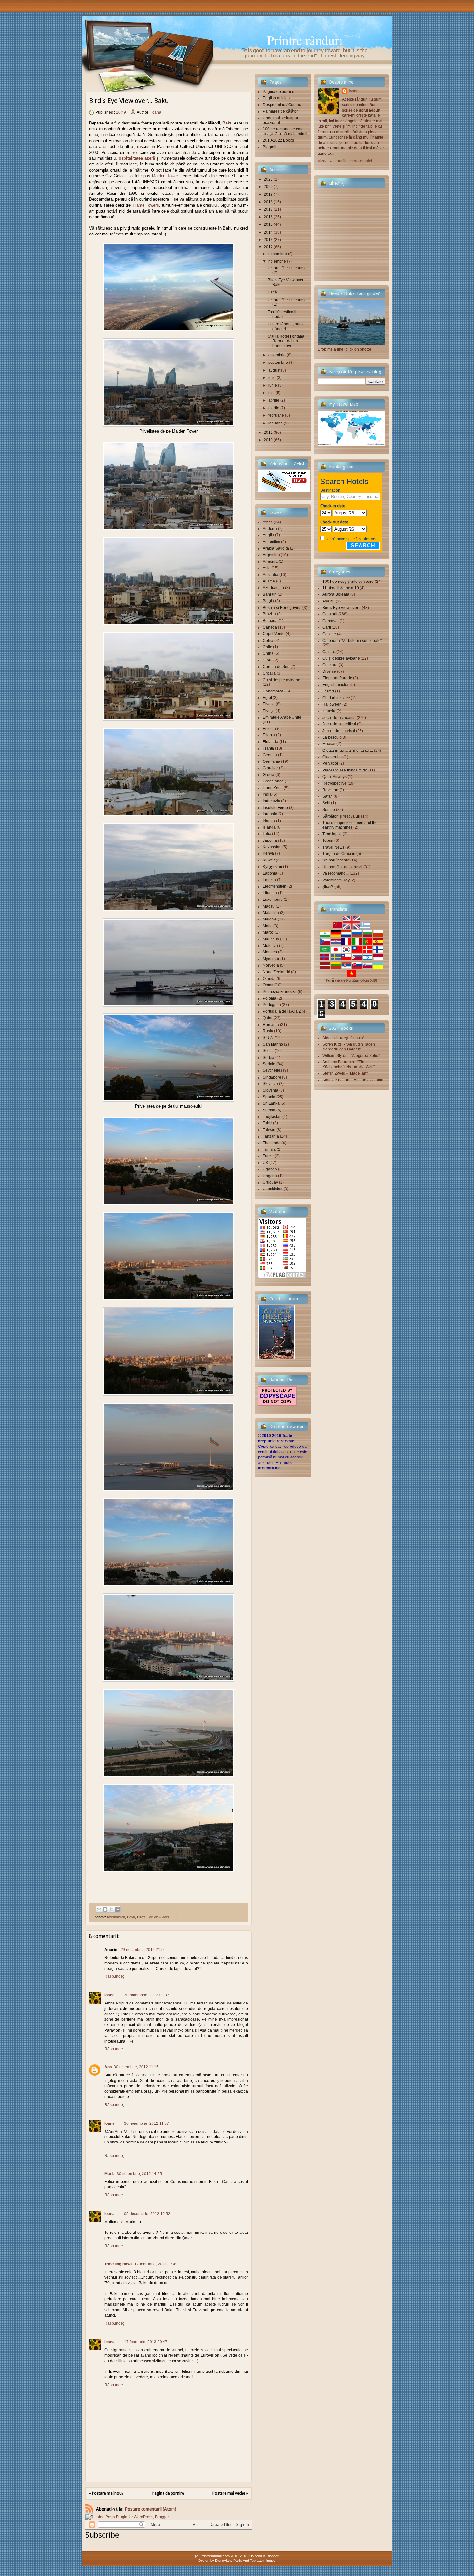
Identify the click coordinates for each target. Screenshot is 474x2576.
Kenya (268, 853)
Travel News (333, 847)
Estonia (269, 729)
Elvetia (269, 704)
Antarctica (272, 542)
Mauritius (271, 939)
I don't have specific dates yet (351, 539)
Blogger (272, 2556)
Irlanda (269, 821)
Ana (108, 2067)
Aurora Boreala (336, 594)
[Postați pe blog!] (105, 1909)
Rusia (268, 1031)
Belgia (268, 601)
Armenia (270, 562)
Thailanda (272, 1143)
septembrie (278, 363)
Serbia (269, 1058)
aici (278, 1468)
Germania (272, 761)
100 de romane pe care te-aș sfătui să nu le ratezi (285, 131)
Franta (268, 748)
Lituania (270, 893)
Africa (268, 522)
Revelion (330, 790)
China (268, 653)
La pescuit (331, 737)
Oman (268, 985)
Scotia (268, 1051)
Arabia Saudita (276, 548)
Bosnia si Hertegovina (282, 608)
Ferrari (328, 691)
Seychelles (272, 1070)
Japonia (270, 840)
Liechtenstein (275, 886)
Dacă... (274, 292)
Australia (271, 575)
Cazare (329, 652)
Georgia (270, 755)
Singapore (272, 1077)
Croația (269, 673)
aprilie (274, 400)
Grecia (269, 775)
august (274, 370)
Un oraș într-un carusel (342, 867)
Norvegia (271, 965)
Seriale (269, 1064)
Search (363, 546)
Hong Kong (273, 788)
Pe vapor (330, 763)
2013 (268, 240)
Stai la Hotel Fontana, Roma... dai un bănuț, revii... (286, 341)
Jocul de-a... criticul (339, 724)
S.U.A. (268, 1038)
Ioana (156, 112)
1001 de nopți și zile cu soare (348, 582)
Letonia (269, 880)
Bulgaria (270, 621)
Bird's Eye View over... (154, 1917)
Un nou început (336, 860)
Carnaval (331, 621)
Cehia (268, 641)
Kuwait (269, 860)
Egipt (267, 698)
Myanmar (271, 959)
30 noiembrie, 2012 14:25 (139, 2174)
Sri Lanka (271, 1103)
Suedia (269, 1110)
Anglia (268, 535)
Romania (271, 1025)
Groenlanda (273, 781)
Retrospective (335, 783)
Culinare (330, 665)
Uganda (270, 1169)
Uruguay (270, 1182)
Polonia (270, 998)
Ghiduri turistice (336, 698)
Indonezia (272, 801)
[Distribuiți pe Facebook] (117, 1909)
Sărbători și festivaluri (341, 816)
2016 (268, 217)
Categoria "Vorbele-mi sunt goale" (352, 641)
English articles (276, 98)
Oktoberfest (332, 757)
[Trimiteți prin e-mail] (99, 1909)
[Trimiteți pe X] (111, 1909)
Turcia (268, 1156)
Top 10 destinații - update (283, 314)
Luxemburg (273, 900)
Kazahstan (272, 847)
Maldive (270, 919)
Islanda (269, 827)
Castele (329, 634)
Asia (267, 568)
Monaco (270, 952)
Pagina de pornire (168, 2493)
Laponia (270, 873)
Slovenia (271, 1090)
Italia (267, 834)
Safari (328, 796)
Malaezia (271, 913)
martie (274, 408)
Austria (269, 581)
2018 (268, 202)
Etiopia (269, 735)
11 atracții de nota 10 (341, 588)
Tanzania (271, 1136)
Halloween (332, 704)
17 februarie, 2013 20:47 (146, 2342)
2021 (268, 179)
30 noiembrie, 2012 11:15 (136, 2067)
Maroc (268, 932)
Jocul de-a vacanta (339, 718)
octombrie (277, 355)
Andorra (270, 529)
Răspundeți (115, 1976)
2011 (268, 433)
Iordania (270, 814)
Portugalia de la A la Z (282, 1011)
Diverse (329, 671)
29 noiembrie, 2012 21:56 (143, 1950)
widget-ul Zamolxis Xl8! (356, 980)
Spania (269, 1097)
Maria (110, 2174)
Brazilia (269, 614)
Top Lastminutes (263, 2561)
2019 (268, 194)
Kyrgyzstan (272, 867)
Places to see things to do (345, 770)
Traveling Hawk (118, 2264)
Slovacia (270, 1084)
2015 (268, 224)
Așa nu (329, 601)
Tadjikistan (272, 1117)
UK (266, 1163)
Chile (267, 647)
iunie (273, 385)
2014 (268, 232)
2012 (268, 247)
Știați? (328, 887)
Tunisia (269, 1149)
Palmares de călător (280, 111)
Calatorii (330, 614)
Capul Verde (274, 634)
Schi (326, 803)
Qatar (268, 1018)
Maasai (329, 744)
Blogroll (270, 147)
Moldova (270, 946)
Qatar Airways (335, 777)
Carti (327, 627)
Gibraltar (270, 768)
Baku (227, 123)
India (267, 794)
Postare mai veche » (230, 2493)
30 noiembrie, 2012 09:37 (147, 1995)
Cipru (268, 660)
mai (272, 393)
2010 (268, 440)
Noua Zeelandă (276, 972)
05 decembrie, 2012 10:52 (147, 2214)
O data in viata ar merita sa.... (348, 751)
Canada (270, 627)
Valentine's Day (336, 880)
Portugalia (272, 1005)
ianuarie (276, 423)
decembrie (278, 254)
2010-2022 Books (278, 140)
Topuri (328, 840)
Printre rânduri (305, 40)
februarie (276, 415)
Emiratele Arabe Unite (282, 717)
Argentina (271, 555)
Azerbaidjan (116, 1917)
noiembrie (277, 261)
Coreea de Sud (276, 667)
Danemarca (273, 691)
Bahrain (270, 594)
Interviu (329, 711)
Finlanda (271, 742)
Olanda (269, 979)
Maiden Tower (165, 176)
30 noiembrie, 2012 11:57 (147, 2123)
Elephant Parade (337, 678)
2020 (268, 187)
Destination (330, 490)
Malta (268, 926)
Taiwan (269, 1130)
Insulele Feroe (275, 808)
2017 (268, 209)
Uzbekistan (273, 1189)
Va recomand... (336, 873)
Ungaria (270, 1176)
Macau (269, 906)
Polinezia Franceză (280, 992)
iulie (272, 378)
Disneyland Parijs (229, 2561)
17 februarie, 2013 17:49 (156, 2264)
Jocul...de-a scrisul (339, 731)
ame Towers (148, 205)
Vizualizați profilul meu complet (345, 161)
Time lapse (332, 834)
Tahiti (267, 1123)
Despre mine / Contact (282, 105)
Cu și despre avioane (281, 680)
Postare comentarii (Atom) (151, 2509)
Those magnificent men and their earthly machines (351, 825)
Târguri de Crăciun (339, 854)
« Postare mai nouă (106, 2493)
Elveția (269, 711)
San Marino (273, 1044)
